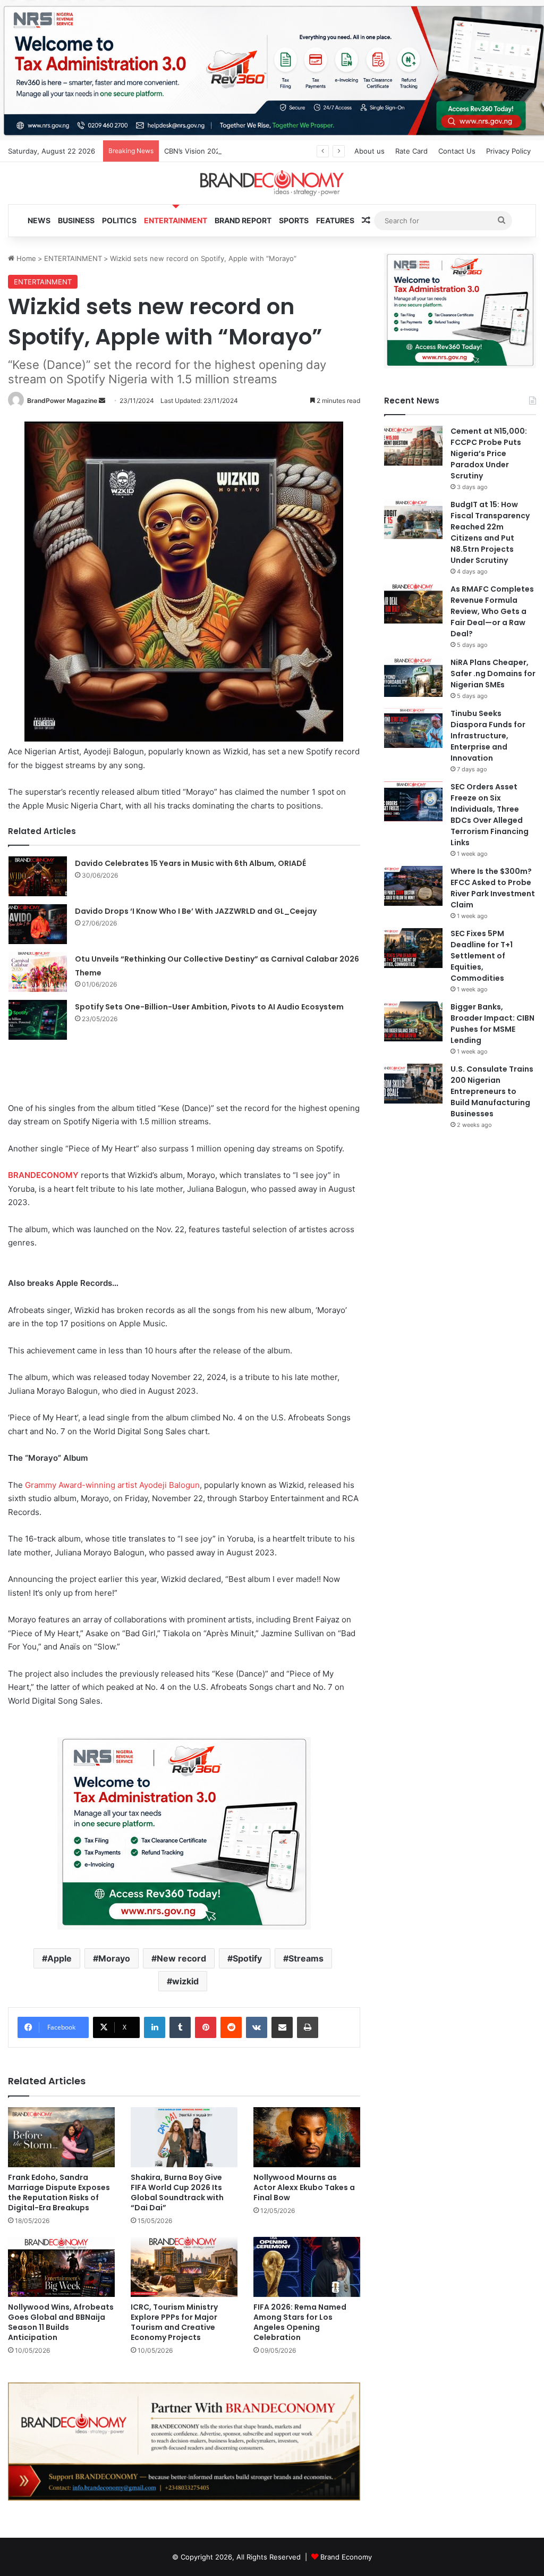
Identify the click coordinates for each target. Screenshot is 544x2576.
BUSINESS (76, 220)
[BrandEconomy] (272, 183)
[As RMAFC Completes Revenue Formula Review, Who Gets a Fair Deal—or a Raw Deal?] (413, 604)
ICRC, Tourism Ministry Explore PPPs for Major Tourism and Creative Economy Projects (174, 2322)
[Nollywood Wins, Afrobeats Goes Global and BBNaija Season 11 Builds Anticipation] (61, 2267)
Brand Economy (346, 2557)
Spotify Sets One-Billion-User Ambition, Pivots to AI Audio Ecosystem (209, 1007)
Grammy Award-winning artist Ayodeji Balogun (112, 1485)
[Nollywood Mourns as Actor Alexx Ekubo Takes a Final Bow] (307, 2137)
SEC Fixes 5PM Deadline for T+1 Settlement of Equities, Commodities (482, 956)
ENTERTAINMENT (176, 220)
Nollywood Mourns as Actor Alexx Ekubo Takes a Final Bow (304, 2187)
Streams (306, 1958)
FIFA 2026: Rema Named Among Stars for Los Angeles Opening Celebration (300, 2322)
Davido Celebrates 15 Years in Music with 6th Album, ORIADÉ (190, 863)
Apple (59, 1958)
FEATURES (335, 220)
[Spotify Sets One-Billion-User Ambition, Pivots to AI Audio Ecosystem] (38, 1020)
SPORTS (294, 220)
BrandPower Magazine (62, 401)
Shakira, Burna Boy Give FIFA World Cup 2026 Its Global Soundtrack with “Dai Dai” (177, 2192)
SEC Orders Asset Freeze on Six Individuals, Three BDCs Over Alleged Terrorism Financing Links (490, 815)
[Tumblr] (180, 2027)
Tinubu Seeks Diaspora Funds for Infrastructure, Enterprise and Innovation (488, 736)
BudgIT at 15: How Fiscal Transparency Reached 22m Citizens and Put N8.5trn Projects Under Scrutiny (490, 532)
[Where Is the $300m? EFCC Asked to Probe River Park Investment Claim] (413, 886)
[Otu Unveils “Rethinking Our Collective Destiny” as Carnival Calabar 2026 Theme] (38, 972)
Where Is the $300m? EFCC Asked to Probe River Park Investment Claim (493, 888)
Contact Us (457, 151)
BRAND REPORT (243, 220)
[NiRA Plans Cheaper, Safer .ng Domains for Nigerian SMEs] (413, 677)
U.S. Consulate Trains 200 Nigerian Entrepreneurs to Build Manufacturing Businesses (492, 1091)
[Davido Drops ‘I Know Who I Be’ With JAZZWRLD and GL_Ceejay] (38, 924)
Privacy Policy (508, 151)
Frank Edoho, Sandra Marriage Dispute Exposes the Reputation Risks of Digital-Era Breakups (59, 2192)
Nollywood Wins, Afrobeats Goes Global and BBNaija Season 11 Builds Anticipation (61, 2322)
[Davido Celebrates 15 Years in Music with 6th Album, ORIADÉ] (38, 876)
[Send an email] (102, 401)
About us (369, 151)
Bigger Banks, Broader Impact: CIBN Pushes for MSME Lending (492, 1024)
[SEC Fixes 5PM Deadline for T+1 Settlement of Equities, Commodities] (413, 948)
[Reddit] (231, 2027)
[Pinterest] (206, 2027)
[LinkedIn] (155, 2027)
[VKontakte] (257, 2027)
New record (181, 1958)
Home (25, 258)
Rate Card (411, 151)
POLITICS (119, 220)
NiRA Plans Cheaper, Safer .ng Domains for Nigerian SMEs (493, 674)
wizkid (185, 1981)
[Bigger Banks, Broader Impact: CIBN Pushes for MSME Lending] (413, 1021)
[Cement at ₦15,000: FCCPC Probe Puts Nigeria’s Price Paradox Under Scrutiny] (413, 446)
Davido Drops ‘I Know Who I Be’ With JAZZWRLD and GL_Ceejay (196, 911)
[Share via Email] (282, 2027)
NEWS (39, 220)
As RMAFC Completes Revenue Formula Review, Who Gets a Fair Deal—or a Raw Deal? (492, 611)
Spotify (247, 1958)
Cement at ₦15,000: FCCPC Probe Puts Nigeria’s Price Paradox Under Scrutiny (489, 453)
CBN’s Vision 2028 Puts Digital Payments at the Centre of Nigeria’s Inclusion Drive (299, 151)
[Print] (308, 2027)
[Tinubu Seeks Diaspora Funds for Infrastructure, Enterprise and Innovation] (413, 728)
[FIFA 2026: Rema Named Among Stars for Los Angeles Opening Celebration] (307, 2267)
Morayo (114, 1958)
